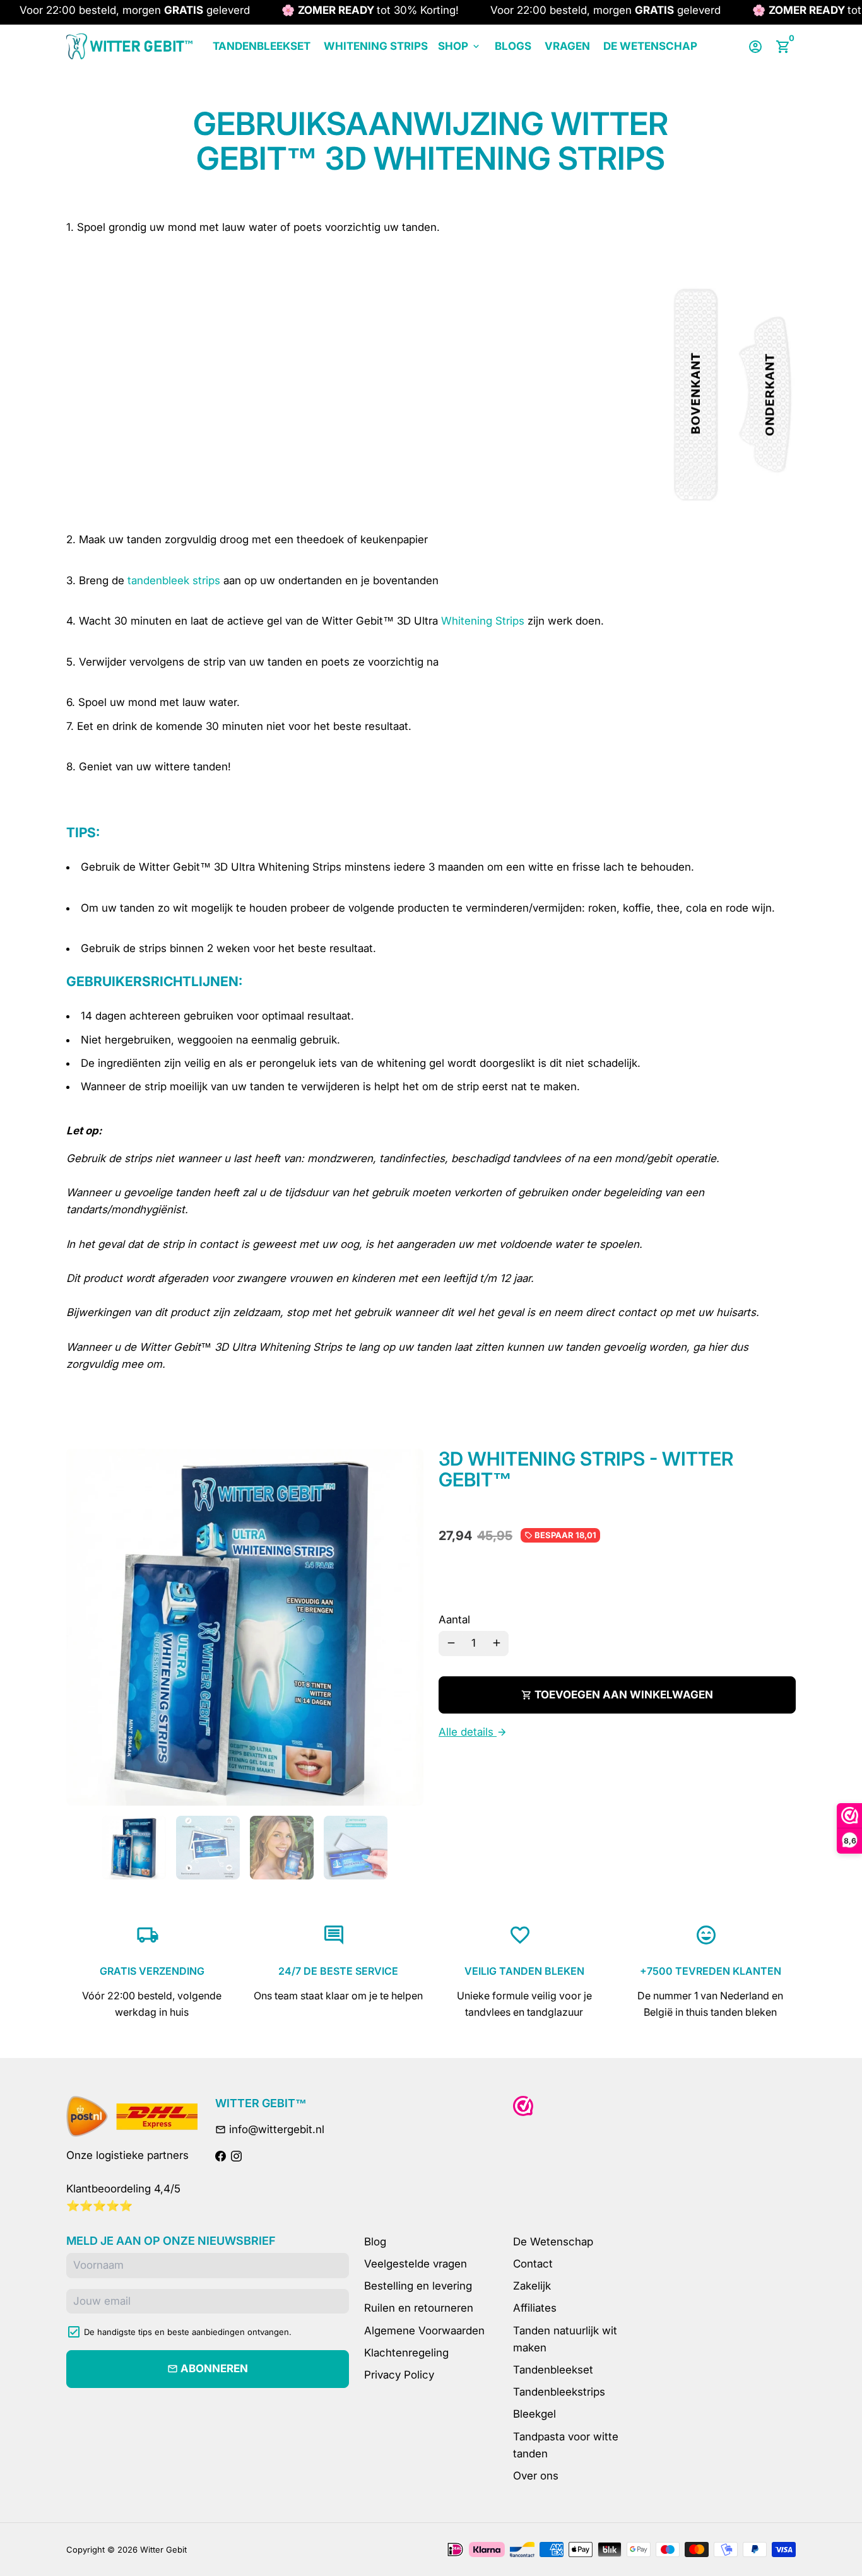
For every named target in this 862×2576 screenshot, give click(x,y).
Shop (460, 46)
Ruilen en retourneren (419, 2308)
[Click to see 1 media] (134, 1848)
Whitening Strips (376, 46)
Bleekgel (534, 2414)
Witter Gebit (163, 2550)
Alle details (473, 1732)
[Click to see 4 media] (356, 1848)
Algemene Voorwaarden (424, 2331)
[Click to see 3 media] (282, 1848)
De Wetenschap (650, 46)
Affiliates (535, 2308)
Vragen (567, 46)
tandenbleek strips (174, 580)
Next (406, 1627)
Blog (375, 2242)
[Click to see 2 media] (208, 1848)
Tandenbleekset (262, 46)
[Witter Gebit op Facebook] (221, 2156)
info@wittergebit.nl (270, 2129)
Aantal (454, 1620)
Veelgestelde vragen (416, 2264)
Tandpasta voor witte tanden (566, 2445)
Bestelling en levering (418, 2286)
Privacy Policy (399, 2375)
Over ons (536, 2476)
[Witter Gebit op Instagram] (236, 2156)
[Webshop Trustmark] (523, 2106)
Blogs (513, 46)
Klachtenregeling (406, 2353)
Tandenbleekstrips (559, 2392)
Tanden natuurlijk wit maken (565, 2339)
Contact (533, 2264)
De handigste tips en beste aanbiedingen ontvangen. (188, 2332)
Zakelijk (532, 2286)
